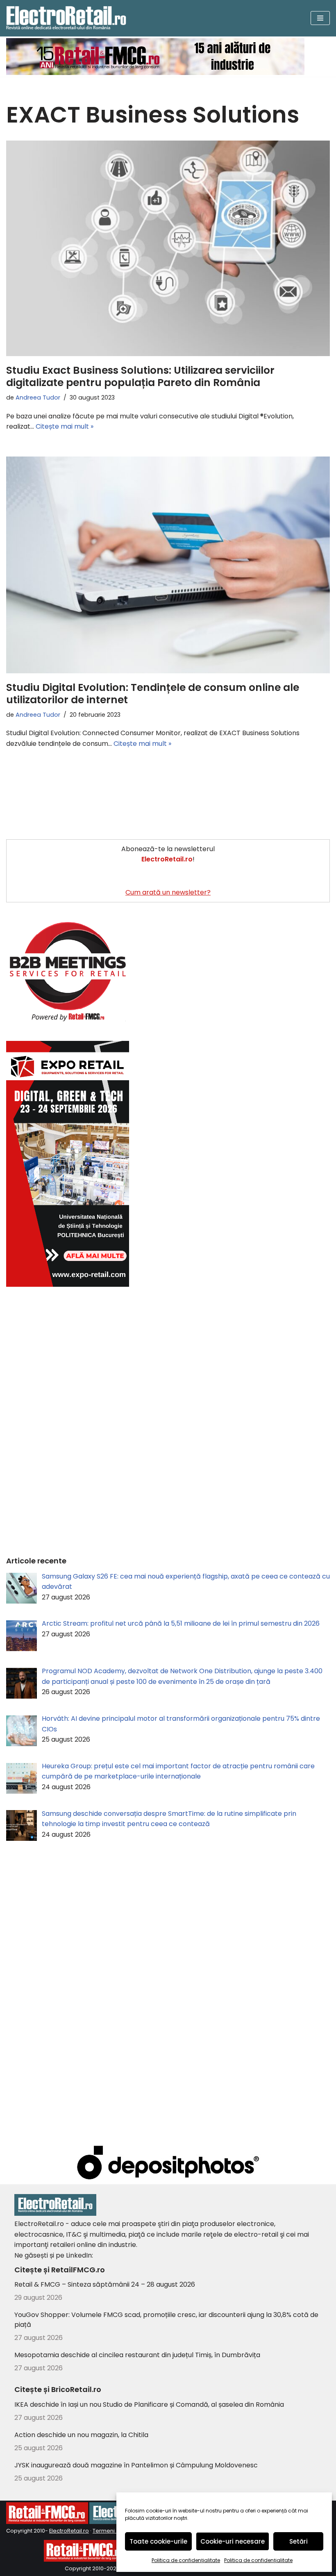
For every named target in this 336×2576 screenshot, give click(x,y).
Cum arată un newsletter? (168, 892)
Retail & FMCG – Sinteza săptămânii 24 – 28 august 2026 (105, 2284)
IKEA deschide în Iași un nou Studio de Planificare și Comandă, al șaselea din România (149, 2404)
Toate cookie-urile (158, 2541)
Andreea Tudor (38, 398)
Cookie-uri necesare (233, 2541)
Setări (299, 2541)
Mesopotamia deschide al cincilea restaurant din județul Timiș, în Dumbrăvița (137, 2355)
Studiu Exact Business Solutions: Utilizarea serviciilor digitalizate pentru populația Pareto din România (140, 376)
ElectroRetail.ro (69, 2531)
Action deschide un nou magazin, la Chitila (81, 2435)
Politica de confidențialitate (186, 2560)
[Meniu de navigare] (320, 18)
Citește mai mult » (65, 426)
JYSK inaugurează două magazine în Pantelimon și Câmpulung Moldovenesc (136, 2465)
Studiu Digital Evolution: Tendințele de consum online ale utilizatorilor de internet (153, 694)
